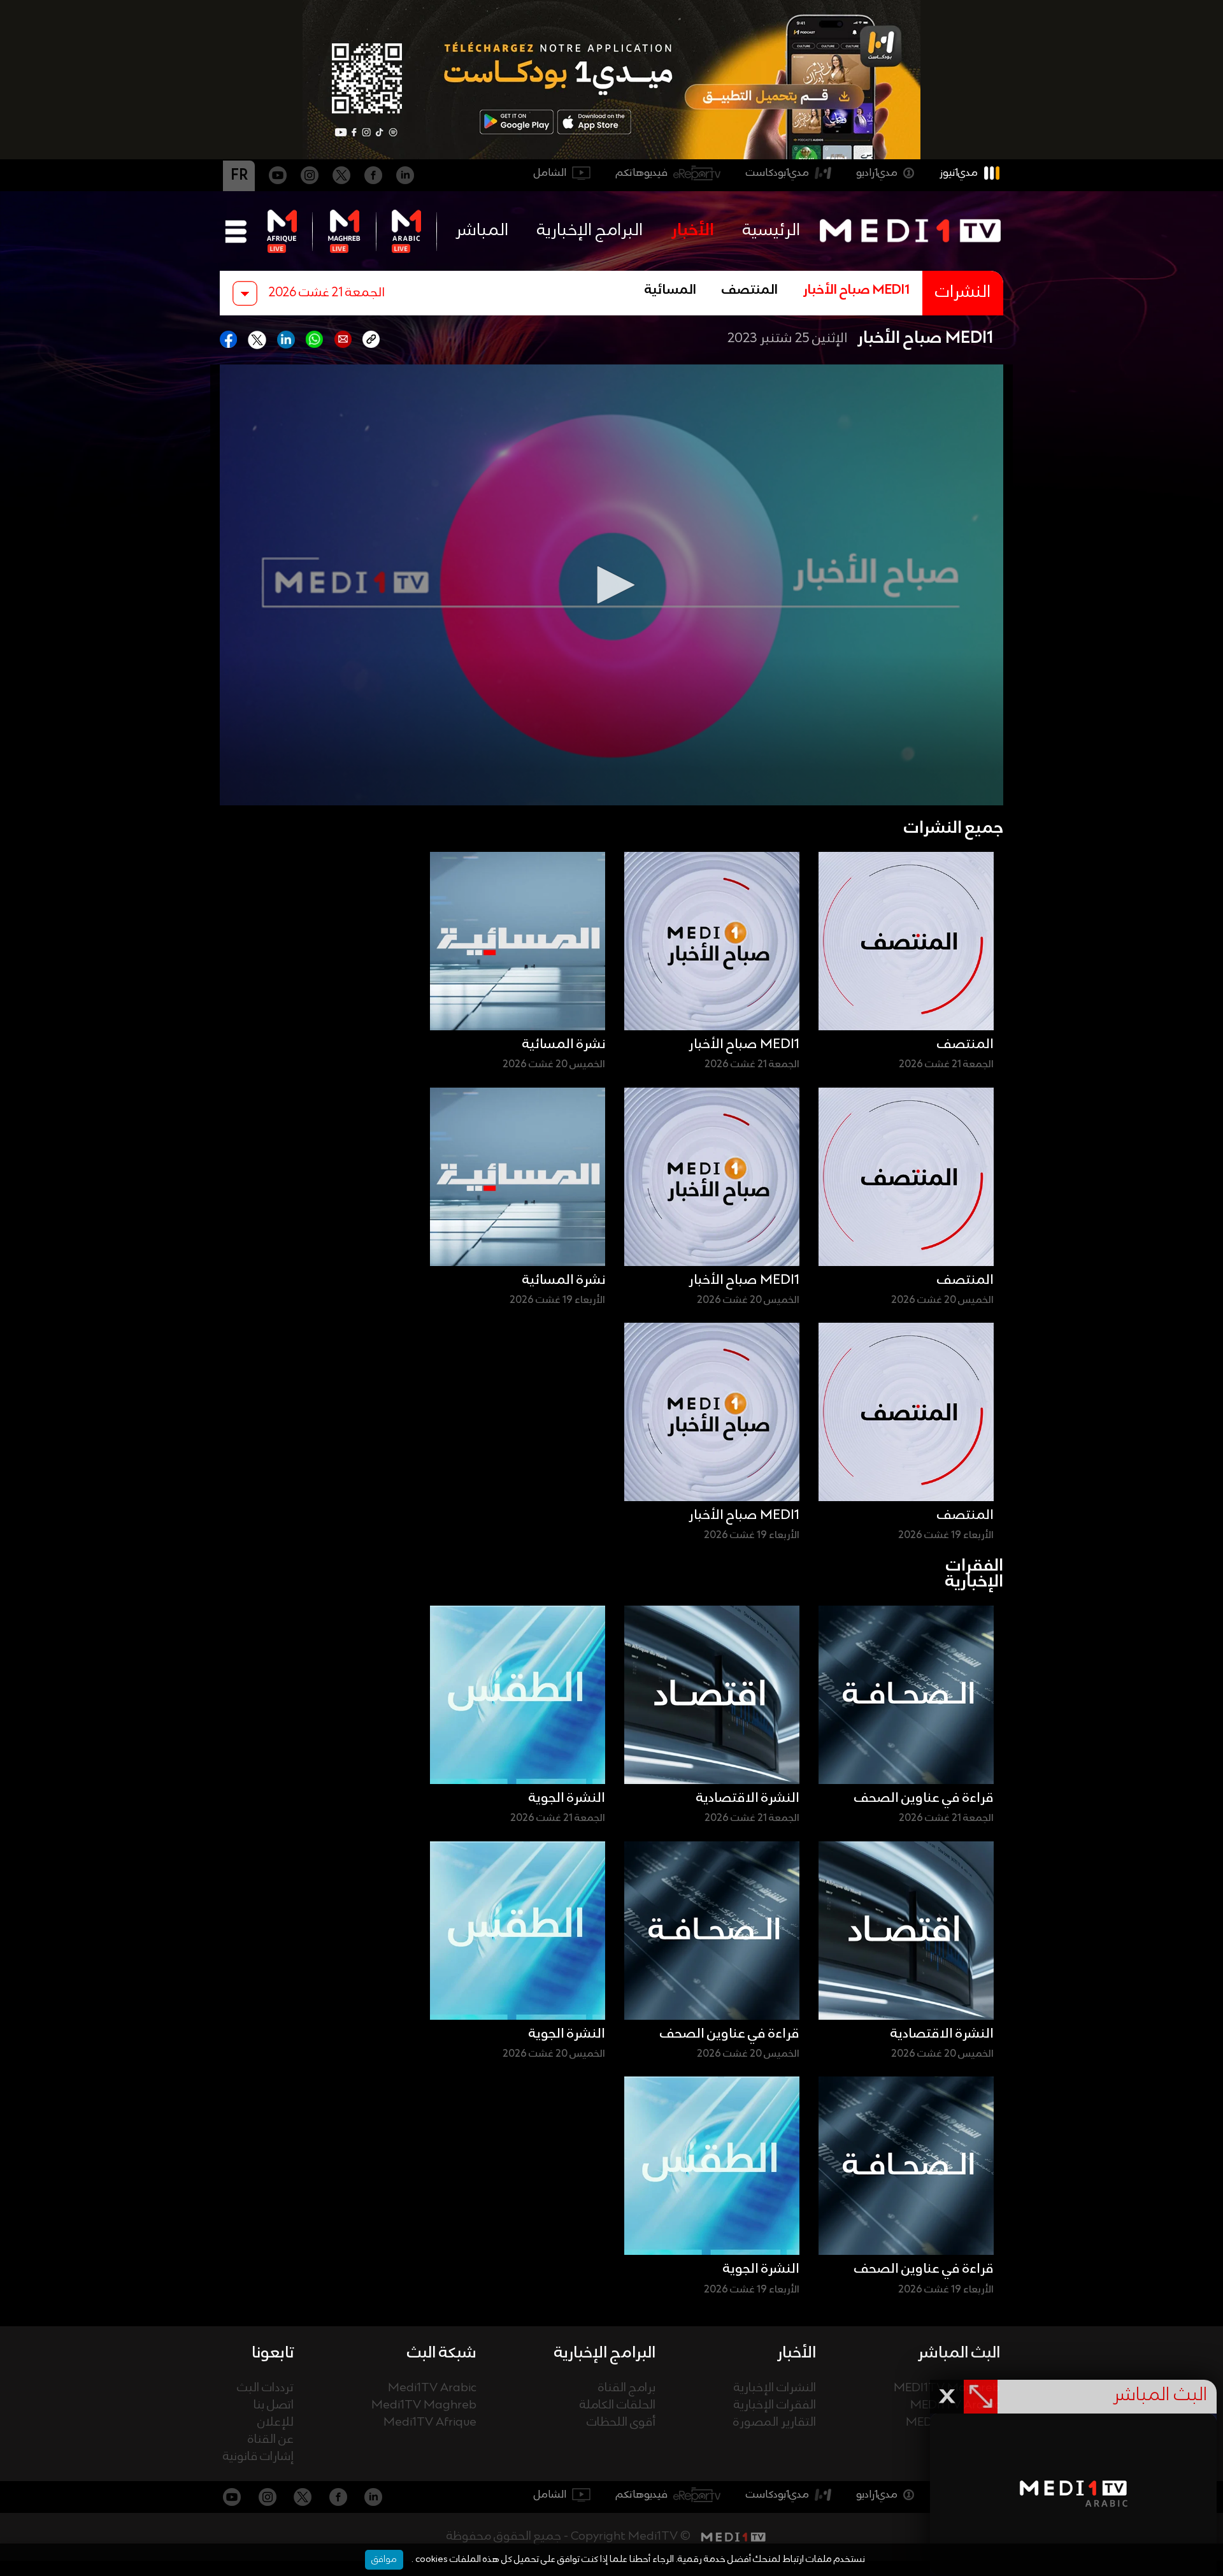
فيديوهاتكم (642, 173)
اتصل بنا (274, 2406)
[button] (611, 585)
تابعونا (273, 2353)
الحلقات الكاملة (618, 2406)
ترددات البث (265, 2388)
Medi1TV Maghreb (424, 2406)
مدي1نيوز (959, 173)
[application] (611, 585)
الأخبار (693, 231)
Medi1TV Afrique (430, 2423)
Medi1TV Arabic (432, 2388)
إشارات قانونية (258, 2457)
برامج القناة (627, 2388)
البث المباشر (959, 2353)
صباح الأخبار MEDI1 (856, 291)
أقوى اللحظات (621, 2423)
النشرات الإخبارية (775, 2388)
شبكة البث (442, 2353)
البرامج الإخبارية (590, 231)
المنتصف (750, 291)
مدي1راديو (877, 173)
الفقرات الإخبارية (775, 2406)
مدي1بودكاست (777, 173)
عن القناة (271, 2440)
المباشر (482, 231)
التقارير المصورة (775, 2423)
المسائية (670, 291)
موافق (384, 2559)
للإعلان (275, 2423)
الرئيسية (771, 231)
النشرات (963, 293)
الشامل (550, 173)
